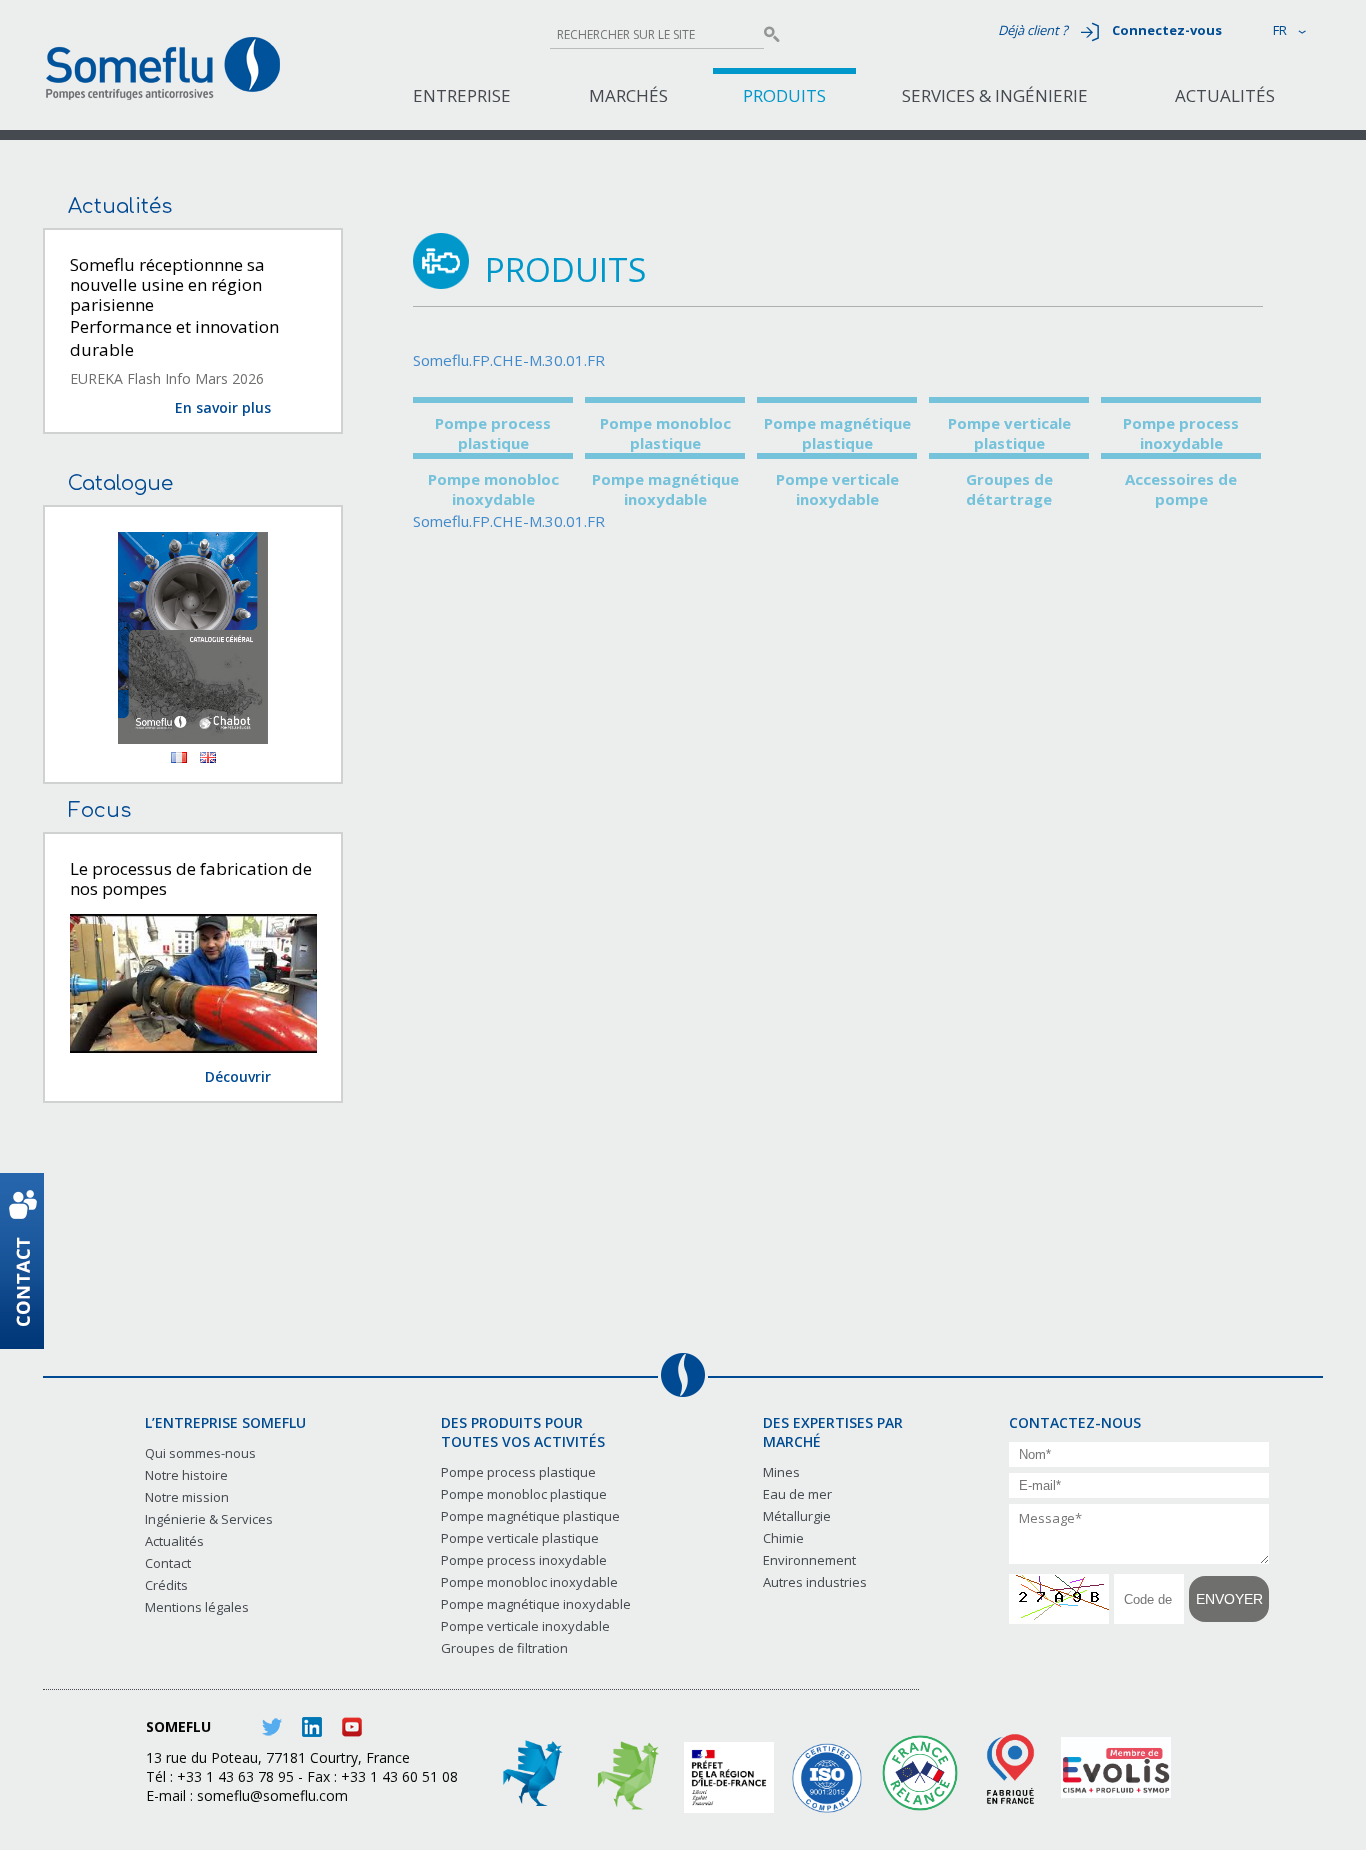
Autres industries (815, 1582)
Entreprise (462, 95)
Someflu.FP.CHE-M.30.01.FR (509, 360)
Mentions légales (197, 1607)
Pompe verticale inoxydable (837, 489)
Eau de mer (797, 1494)
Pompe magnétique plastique (837, 433)
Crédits (166, 1585)
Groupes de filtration (504, 1648)
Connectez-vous (1167, 30)
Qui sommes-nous (200, 1453)
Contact (168, 1563)
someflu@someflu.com (272, 1795)
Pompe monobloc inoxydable (493, 489)
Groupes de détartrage (1009, 489)
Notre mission (187, 1497)
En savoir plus (223, 407)
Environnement (809, 1560)
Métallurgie (797, 1516)
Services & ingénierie (995, 95)
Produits (784, 95)
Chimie (783, 1538)
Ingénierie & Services (209, 1519)
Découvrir (238, 1076)
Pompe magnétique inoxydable (665, 489)
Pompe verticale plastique (1009, 433)
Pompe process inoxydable (1181, 433)
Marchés (628, 95)
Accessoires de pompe (1181, 489)
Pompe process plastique (493, 433)
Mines (781, 1472)
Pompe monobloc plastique (665, 433)
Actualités (1225, 95)
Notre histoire (186, 1475)
